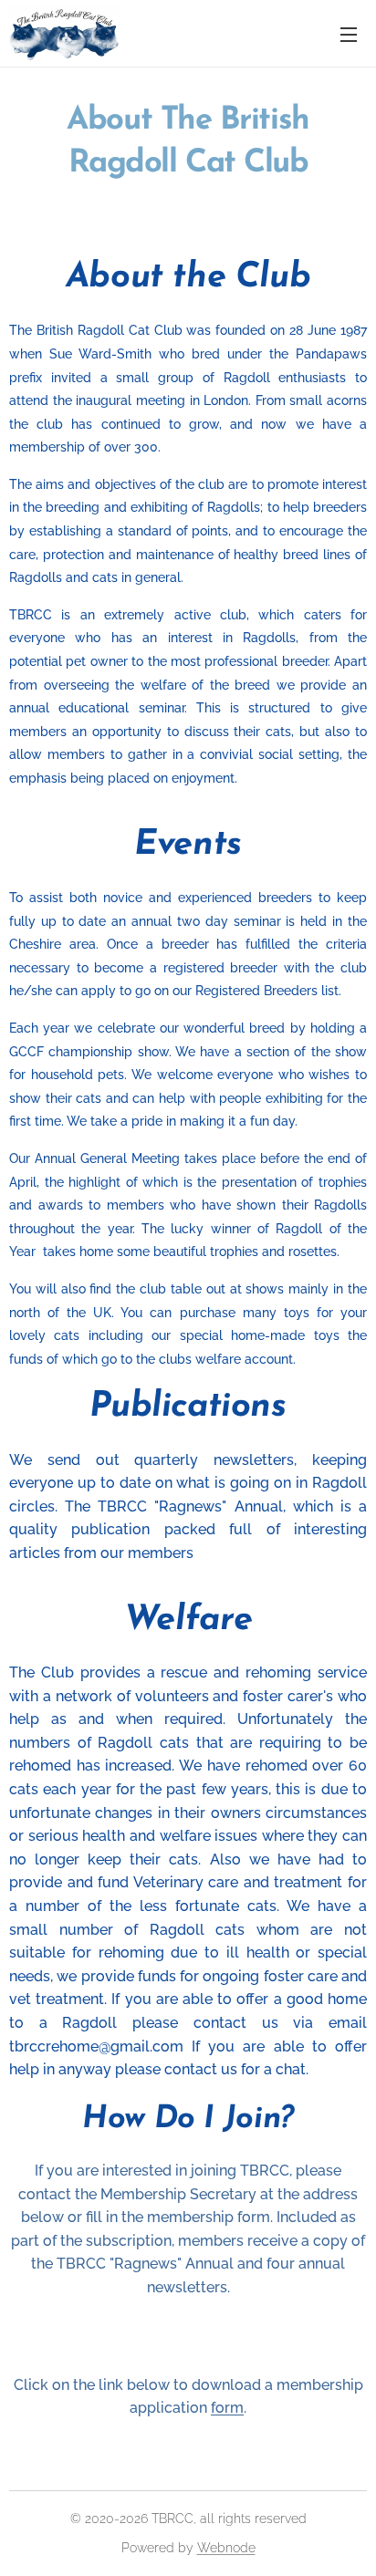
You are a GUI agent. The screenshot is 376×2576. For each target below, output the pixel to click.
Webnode (226, 2548)
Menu (349, 34)
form (227, 2408)
